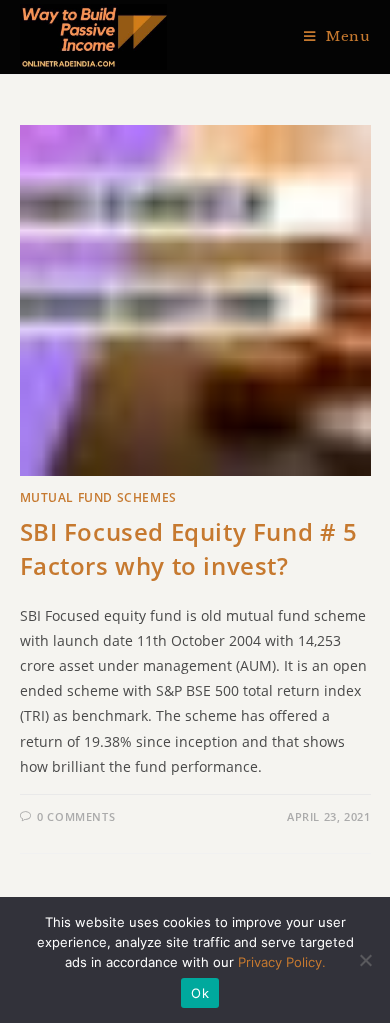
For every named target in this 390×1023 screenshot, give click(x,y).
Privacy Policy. (282, 962)
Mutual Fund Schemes (98, 497)
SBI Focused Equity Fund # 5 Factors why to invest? (189, 548)
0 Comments (76, 816)
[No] (365, 960)
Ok (200, 993)
